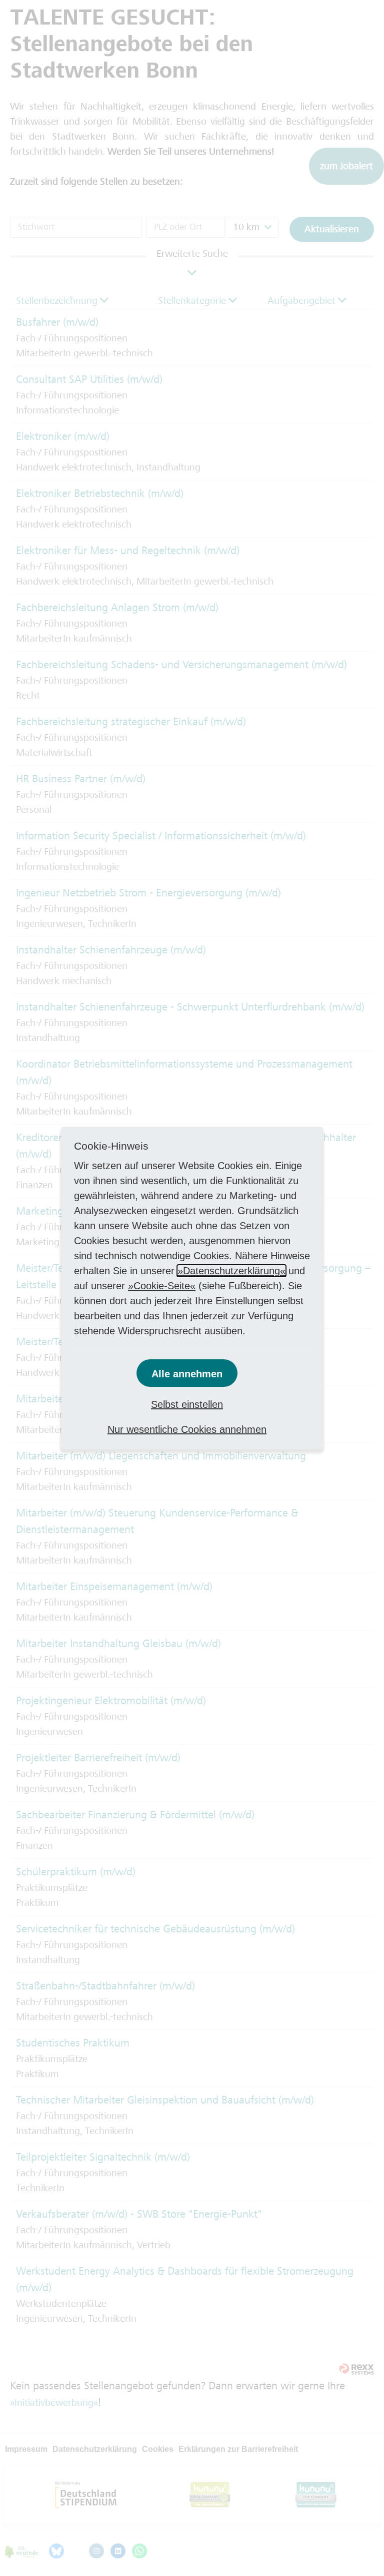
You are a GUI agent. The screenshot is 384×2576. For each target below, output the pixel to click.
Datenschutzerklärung (231, 1271)
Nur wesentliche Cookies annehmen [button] (187, 1429)
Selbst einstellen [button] (187, 1404)
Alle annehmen (187, 1374)
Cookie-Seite (162, 1286)
